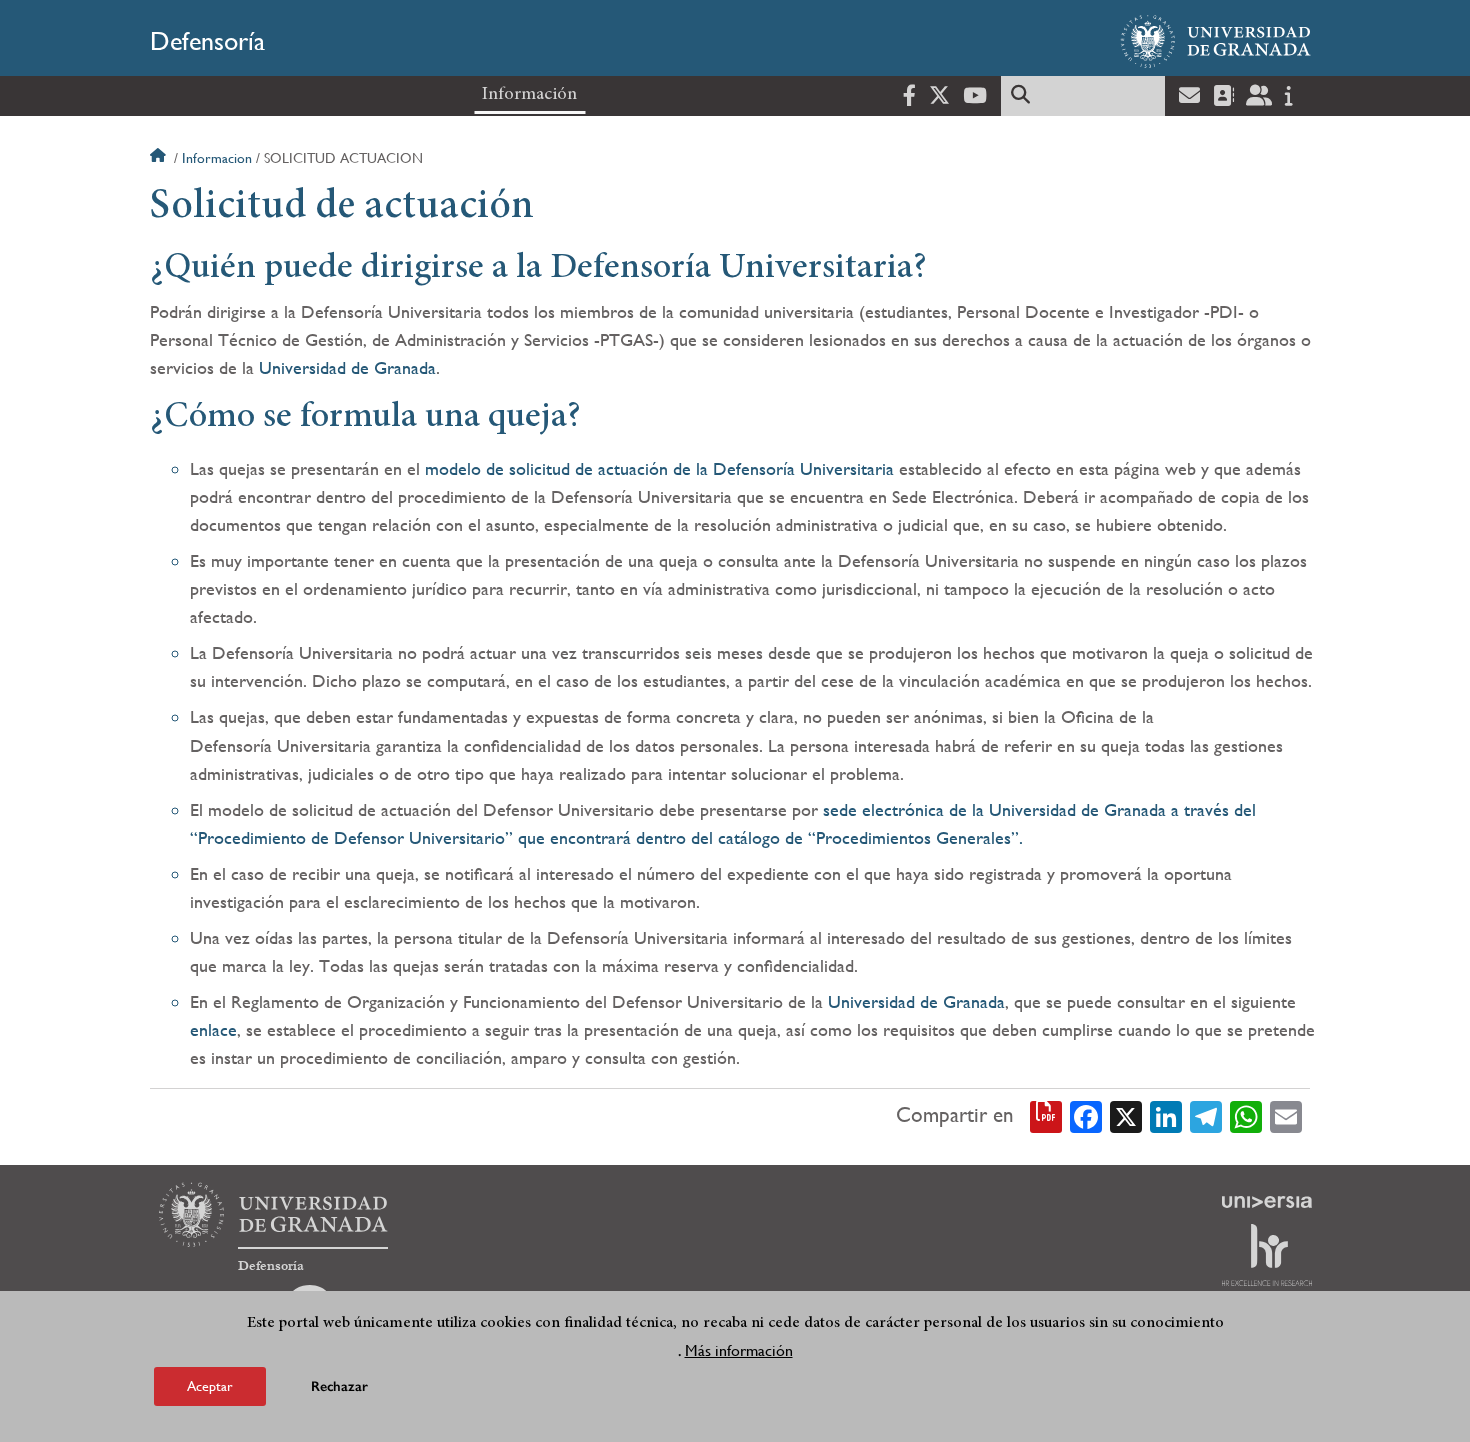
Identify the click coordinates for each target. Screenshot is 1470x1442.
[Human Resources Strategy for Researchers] (1267, 1255)
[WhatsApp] (1246, 1115)
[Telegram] (1206, 1115)
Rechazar (339, 1386)
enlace (213, 1029)
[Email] (1286, 1115)
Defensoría (207, 41)
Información (529, 95)
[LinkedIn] (1166, 1115)
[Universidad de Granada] (1216, 41)
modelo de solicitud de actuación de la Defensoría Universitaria (659, 468)
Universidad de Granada (347, 367)
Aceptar (210, 1386)
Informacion (217, 158)
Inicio (160, 158)
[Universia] (1267, 1202)
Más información (739, 1350)
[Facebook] (1086, 1115)
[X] (1126, 1115)
